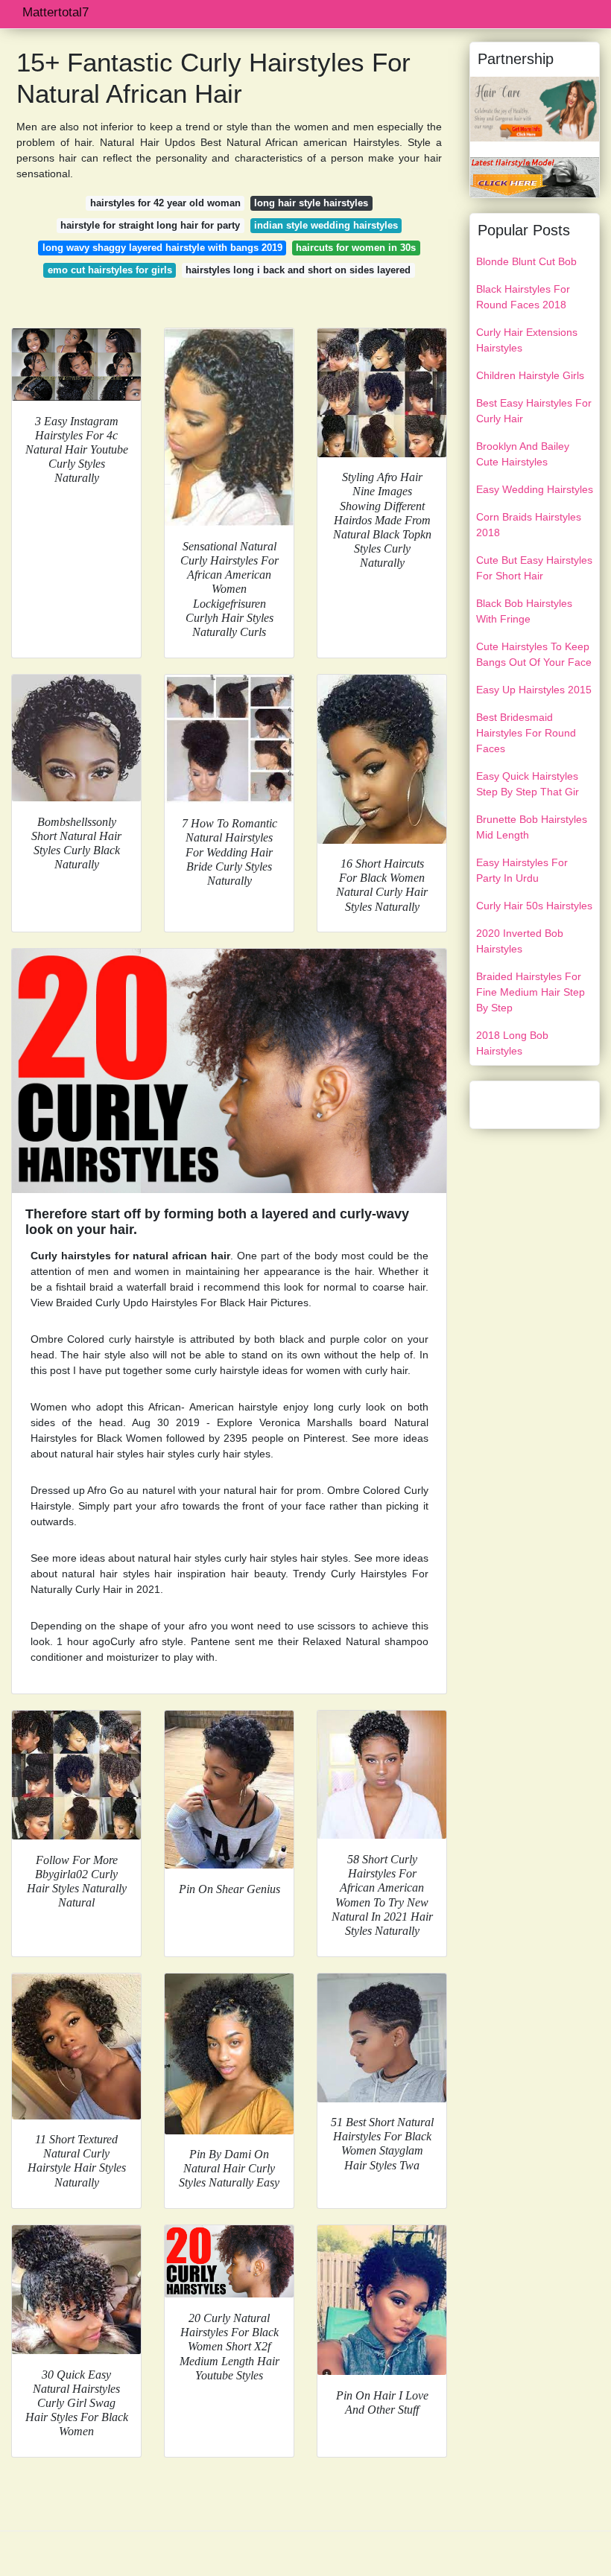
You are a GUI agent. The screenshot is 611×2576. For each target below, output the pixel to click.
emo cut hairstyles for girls (110, 270)
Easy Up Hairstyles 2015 (534, 690)
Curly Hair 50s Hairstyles (534, 906)
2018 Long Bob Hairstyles (512, 1043)
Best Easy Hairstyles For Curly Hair (534, 411)
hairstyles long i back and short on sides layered (298, 270)
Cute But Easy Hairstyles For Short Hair (534, 568)
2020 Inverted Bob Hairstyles (520, 941)
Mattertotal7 (56, 12)
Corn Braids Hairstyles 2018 (529, 525)
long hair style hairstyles (311, 203)
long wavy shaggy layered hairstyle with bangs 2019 (162, 248)
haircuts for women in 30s (356, 248)
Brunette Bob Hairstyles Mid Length (532, 827)
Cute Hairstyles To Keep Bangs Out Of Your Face (534, 654)
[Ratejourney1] (535, 176)
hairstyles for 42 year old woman (165, 203)
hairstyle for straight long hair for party (150, 225)
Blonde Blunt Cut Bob (526, 261)
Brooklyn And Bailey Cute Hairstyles (523, 454)
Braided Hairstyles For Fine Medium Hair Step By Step (531, 992)
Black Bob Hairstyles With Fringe (524, 611)
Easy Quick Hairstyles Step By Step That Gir (528, 784)
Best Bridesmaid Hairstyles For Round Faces (526, 733)
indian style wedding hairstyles (326, 225)
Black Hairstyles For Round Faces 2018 (523, 297)
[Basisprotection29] (535, 108)
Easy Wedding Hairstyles (535, 489)
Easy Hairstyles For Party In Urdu (522, 870)
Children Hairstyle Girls (530, 375)
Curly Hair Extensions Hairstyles (527, 340)
